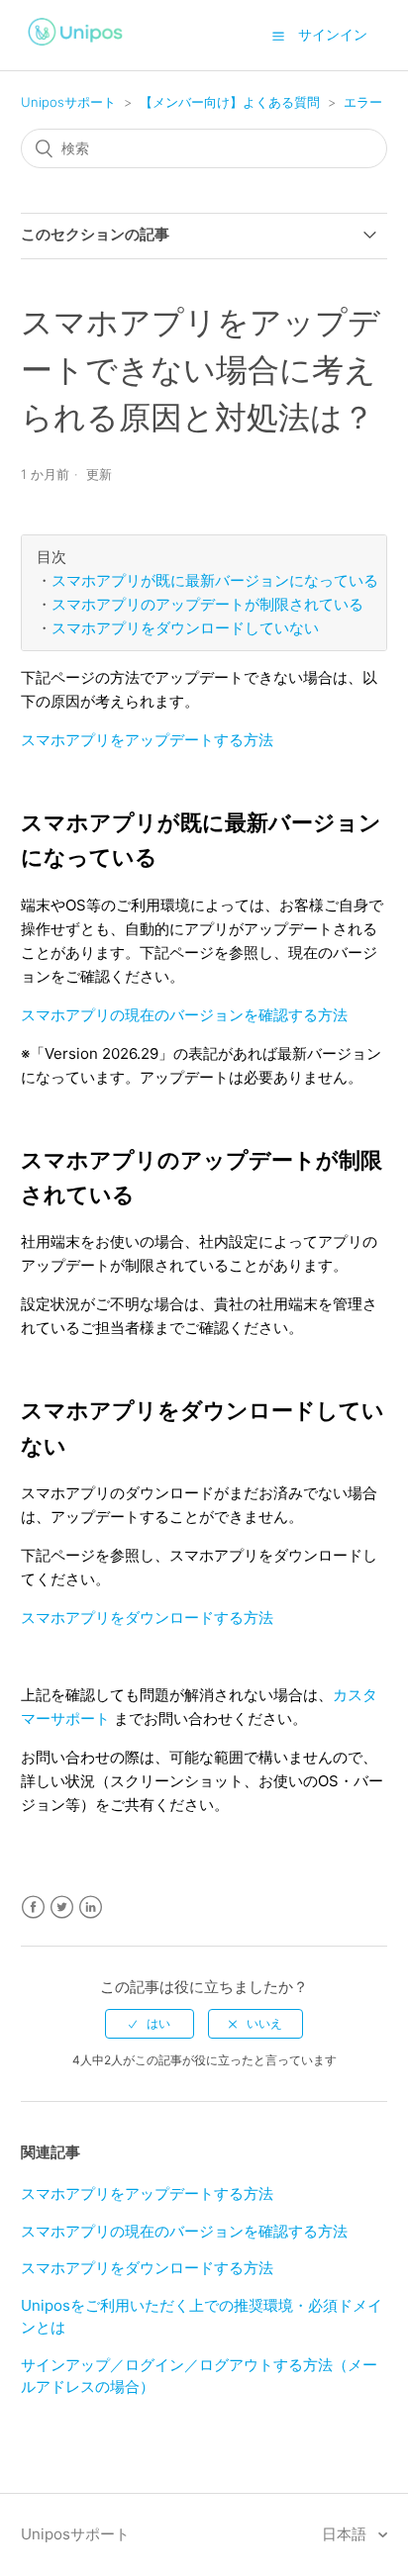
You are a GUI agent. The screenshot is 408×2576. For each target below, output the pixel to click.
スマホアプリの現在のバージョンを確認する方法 (184, 1015)
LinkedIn (91, 1908)
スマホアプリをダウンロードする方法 (147, 1618)
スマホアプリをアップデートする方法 (147, 740)
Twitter (62, 1908)
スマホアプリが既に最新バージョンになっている (215, 581)
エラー (363, 102)
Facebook (33, 1908)
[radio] (150, 2024)
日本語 (346, 2534)
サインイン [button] (333, 34)
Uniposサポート (68, 102)
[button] (278, 36)
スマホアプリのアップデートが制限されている (207, 605)
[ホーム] (76, 48)
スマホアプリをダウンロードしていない (185, 628)
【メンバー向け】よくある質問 (230, 102)
